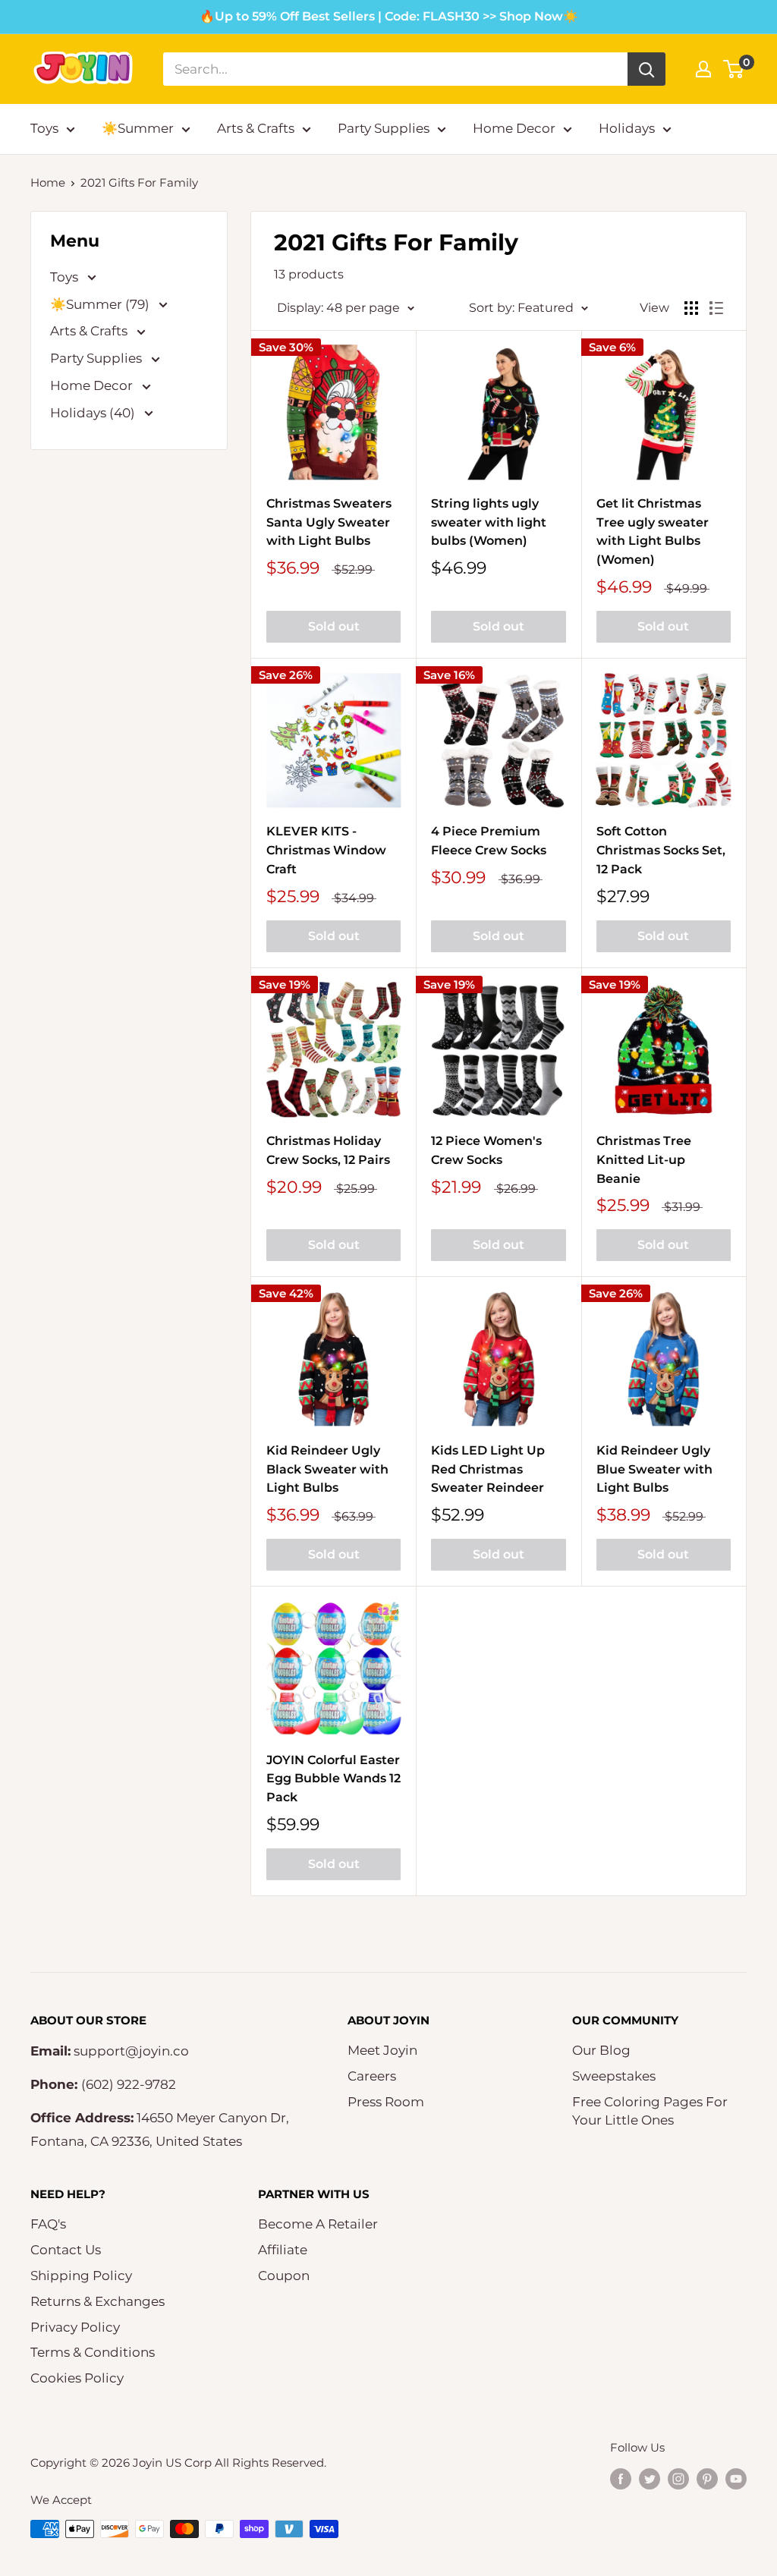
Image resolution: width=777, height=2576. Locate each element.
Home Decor (514, 128)
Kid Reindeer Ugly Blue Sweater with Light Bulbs (654, 1469)
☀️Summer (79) (101, 304)
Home (48, 182)
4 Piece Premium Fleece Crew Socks (489, 841)
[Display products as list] (716, 308)
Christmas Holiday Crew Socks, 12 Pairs (328, 1150)
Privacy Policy (75, 2327)
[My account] (703, 69)
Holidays (627, 128)
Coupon (284, 2276)
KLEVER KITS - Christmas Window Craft (326, 850)
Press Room (386, 2102)
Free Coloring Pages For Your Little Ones (650, 2111)
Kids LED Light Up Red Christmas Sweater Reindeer (488, 1469)
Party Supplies (384, 128)
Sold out (334, 626)
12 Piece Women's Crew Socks (486, 1150)
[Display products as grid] (691, 308)
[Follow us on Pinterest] (707, 2478)
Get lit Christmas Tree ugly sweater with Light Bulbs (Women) (653, 532)
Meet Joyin (382, 2050)
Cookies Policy (77, 2378)
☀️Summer (138, 128)
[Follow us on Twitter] (650, 2478)
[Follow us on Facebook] (621, 2478)
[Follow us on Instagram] (678, 2478)
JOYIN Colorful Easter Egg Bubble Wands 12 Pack (333, 1779)
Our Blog (601, 2050)
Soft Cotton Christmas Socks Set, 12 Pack (661, 850)
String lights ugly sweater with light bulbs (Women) (489, 522)
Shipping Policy (81, 2276)
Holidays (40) (94, 413)
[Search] (646, 69)
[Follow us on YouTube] (736, 2478)
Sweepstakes (614, 2076)
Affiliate (283, 2250)
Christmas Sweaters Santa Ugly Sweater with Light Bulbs (329, 522)
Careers (372, 2076)
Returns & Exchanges (98, 2301)
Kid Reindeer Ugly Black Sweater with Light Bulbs (327, 1469)
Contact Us (66, 2250)
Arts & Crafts (256, 128)
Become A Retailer (318, 2224)
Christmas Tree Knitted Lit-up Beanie (644, 1160)
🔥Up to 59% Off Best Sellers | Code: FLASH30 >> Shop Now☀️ (389, 16)
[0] (734, 69)
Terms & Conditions (93, 2352)
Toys (44, 128)
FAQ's (48, 2224)
